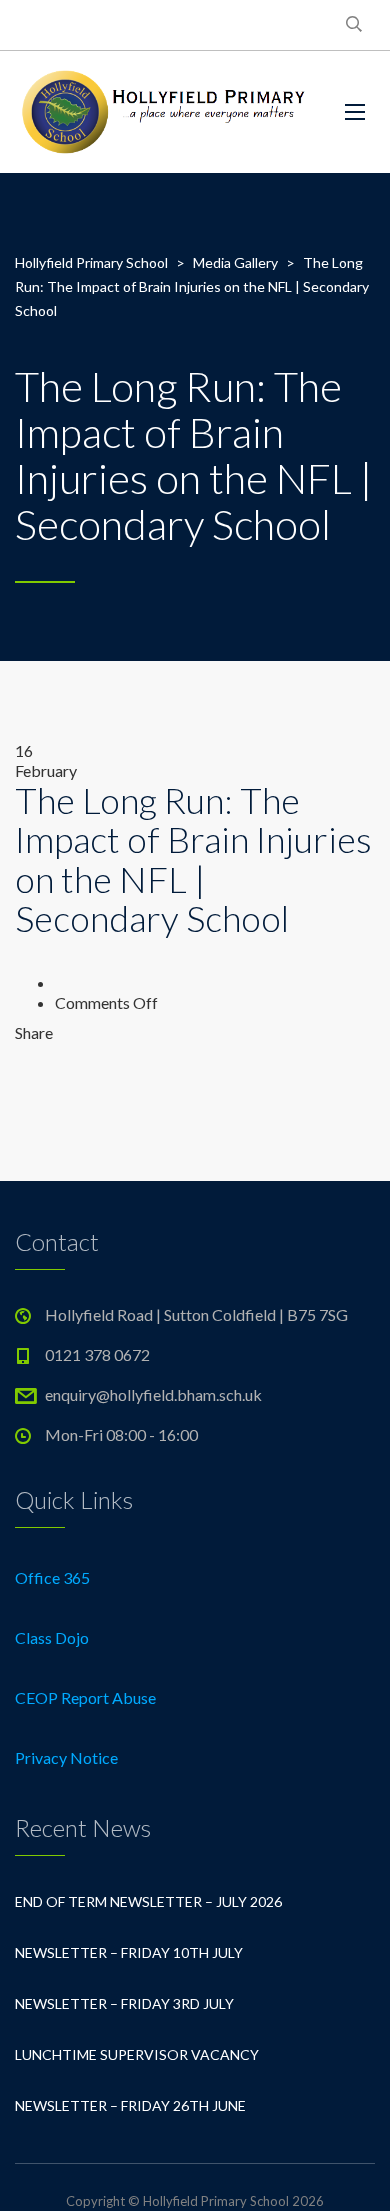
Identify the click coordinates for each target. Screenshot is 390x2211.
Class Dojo (52, 1637)
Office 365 (52, 1577)
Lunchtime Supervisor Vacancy (137, 2054)
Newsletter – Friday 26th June (130, 2105)
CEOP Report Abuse (85, 1697)
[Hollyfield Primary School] (165, 112)
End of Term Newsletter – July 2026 (148, 1901)
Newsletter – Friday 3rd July (124, 2003)
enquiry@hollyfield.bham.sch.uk (153, 1394)
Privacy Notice (66, 1757)
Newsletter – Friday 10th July (129, 1952)
